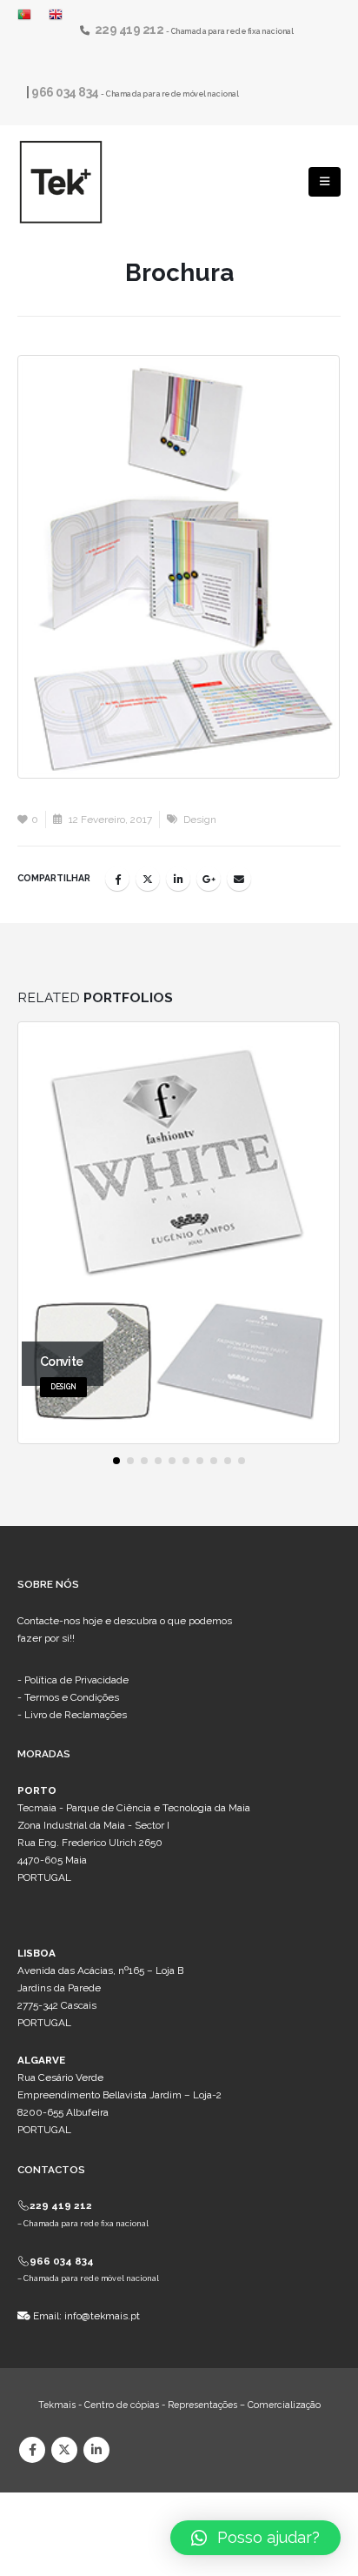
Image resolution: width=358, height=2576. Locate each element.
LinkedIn (178, 879)
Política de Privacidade (76, 1680)
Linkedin (96, 2450)
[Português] (29, 14)
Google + (209, 879)
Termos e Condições (72, 1697)
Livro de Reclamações (76, 1715)
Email (239, 879)
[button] (116, 1461)
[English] (56, 14)
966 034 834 (66, 92)
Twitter (148, 879)
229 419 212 (130, 30)
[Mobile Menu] (325, 182)
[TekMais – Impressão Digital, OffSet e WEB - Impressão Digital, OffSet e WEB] (61, 182)
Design (200, 820)
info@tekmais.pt (102, 2316)
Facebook (117, 879)
